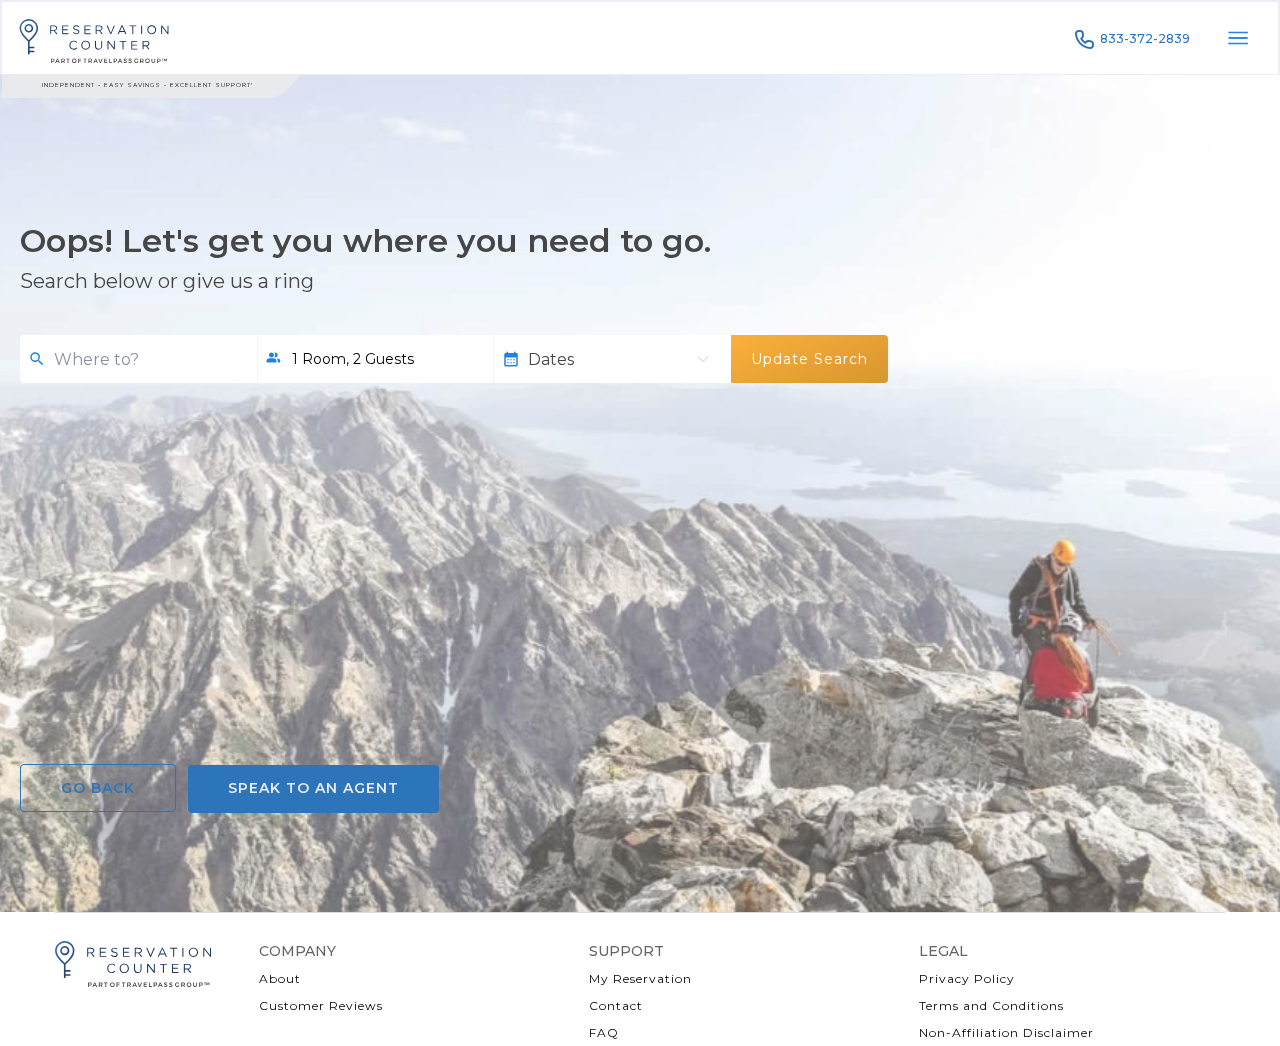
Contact (616, 1005)
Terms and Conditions (991, 1005)
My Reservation (640, 978)
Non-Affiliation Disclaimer (1006, 1032)
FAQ (604, 1032)
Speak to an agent (313, 788)
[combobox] (147, 359)
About (280, 978)
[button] (375, 359)
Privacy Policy (967, 978)
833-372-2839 (1145, 38)
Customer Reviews (321, 1005)
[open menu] (1238, 38)
